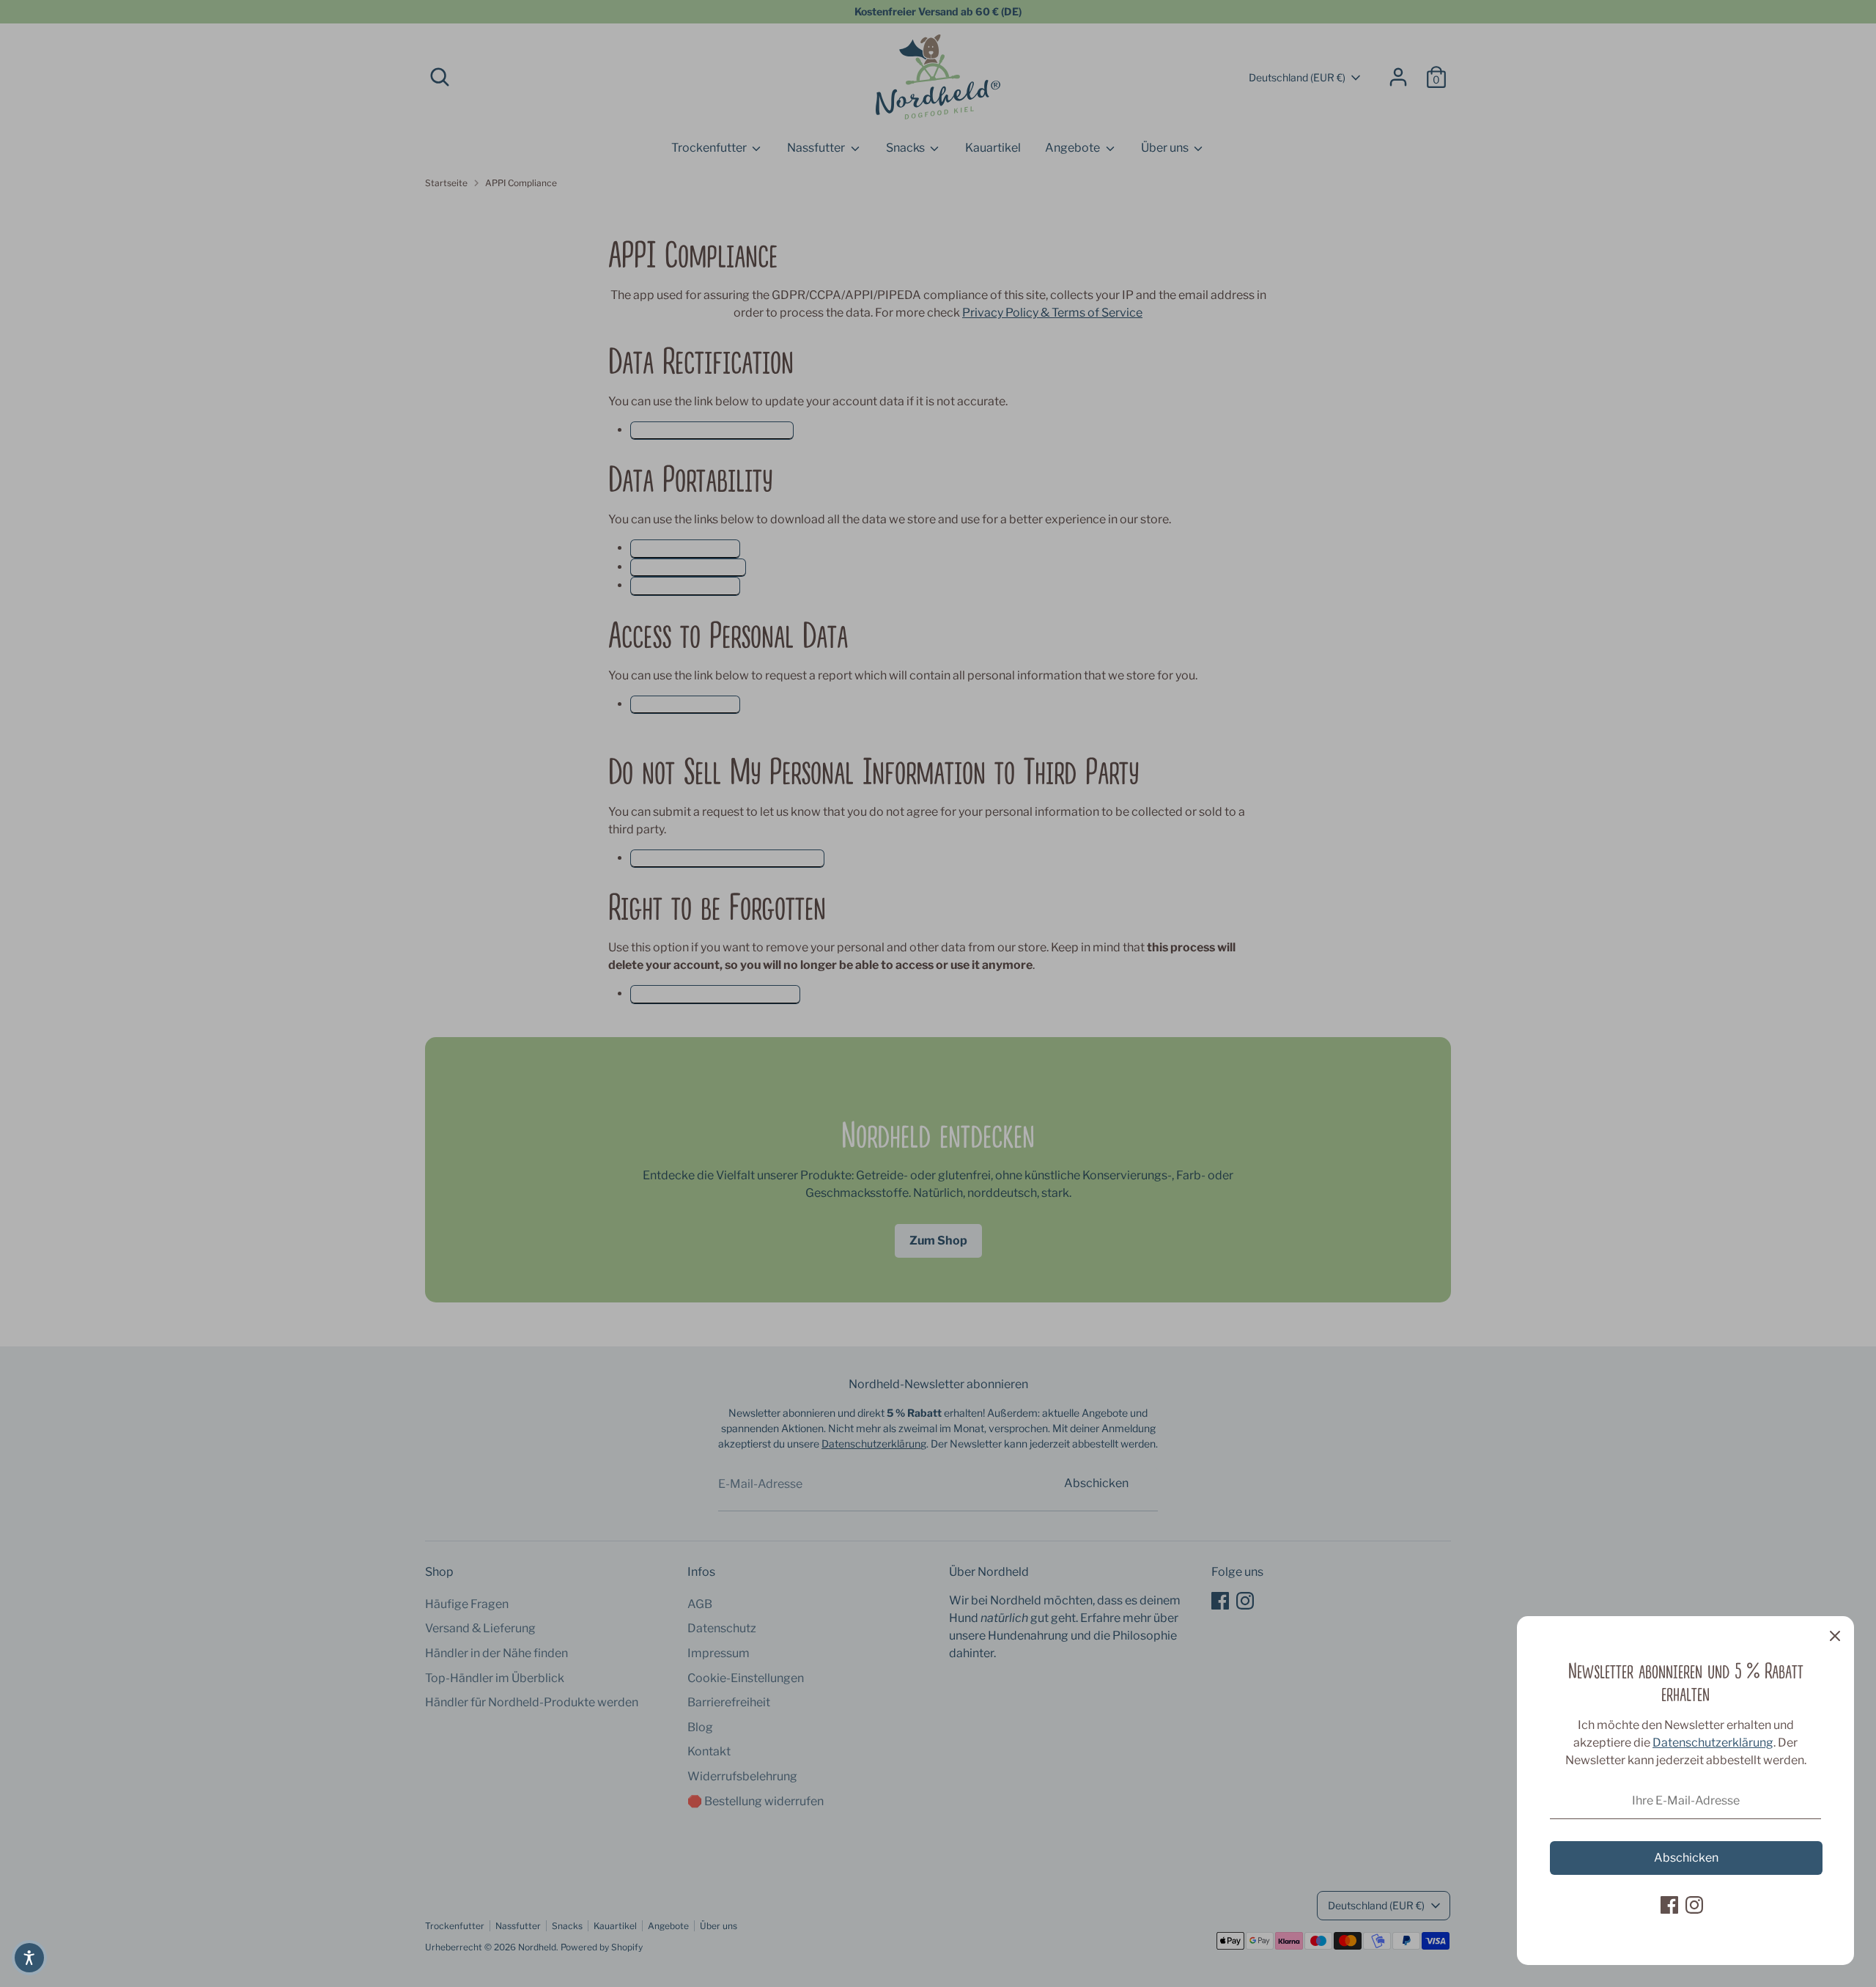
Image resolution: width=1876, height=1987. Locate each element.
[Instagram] (1694, 1905)
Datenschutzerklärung (1713, 1743)
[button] (29, 1958)
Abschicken (1686, 1858)
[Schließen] (1835, 1635)
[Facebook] (1669, 1905)
